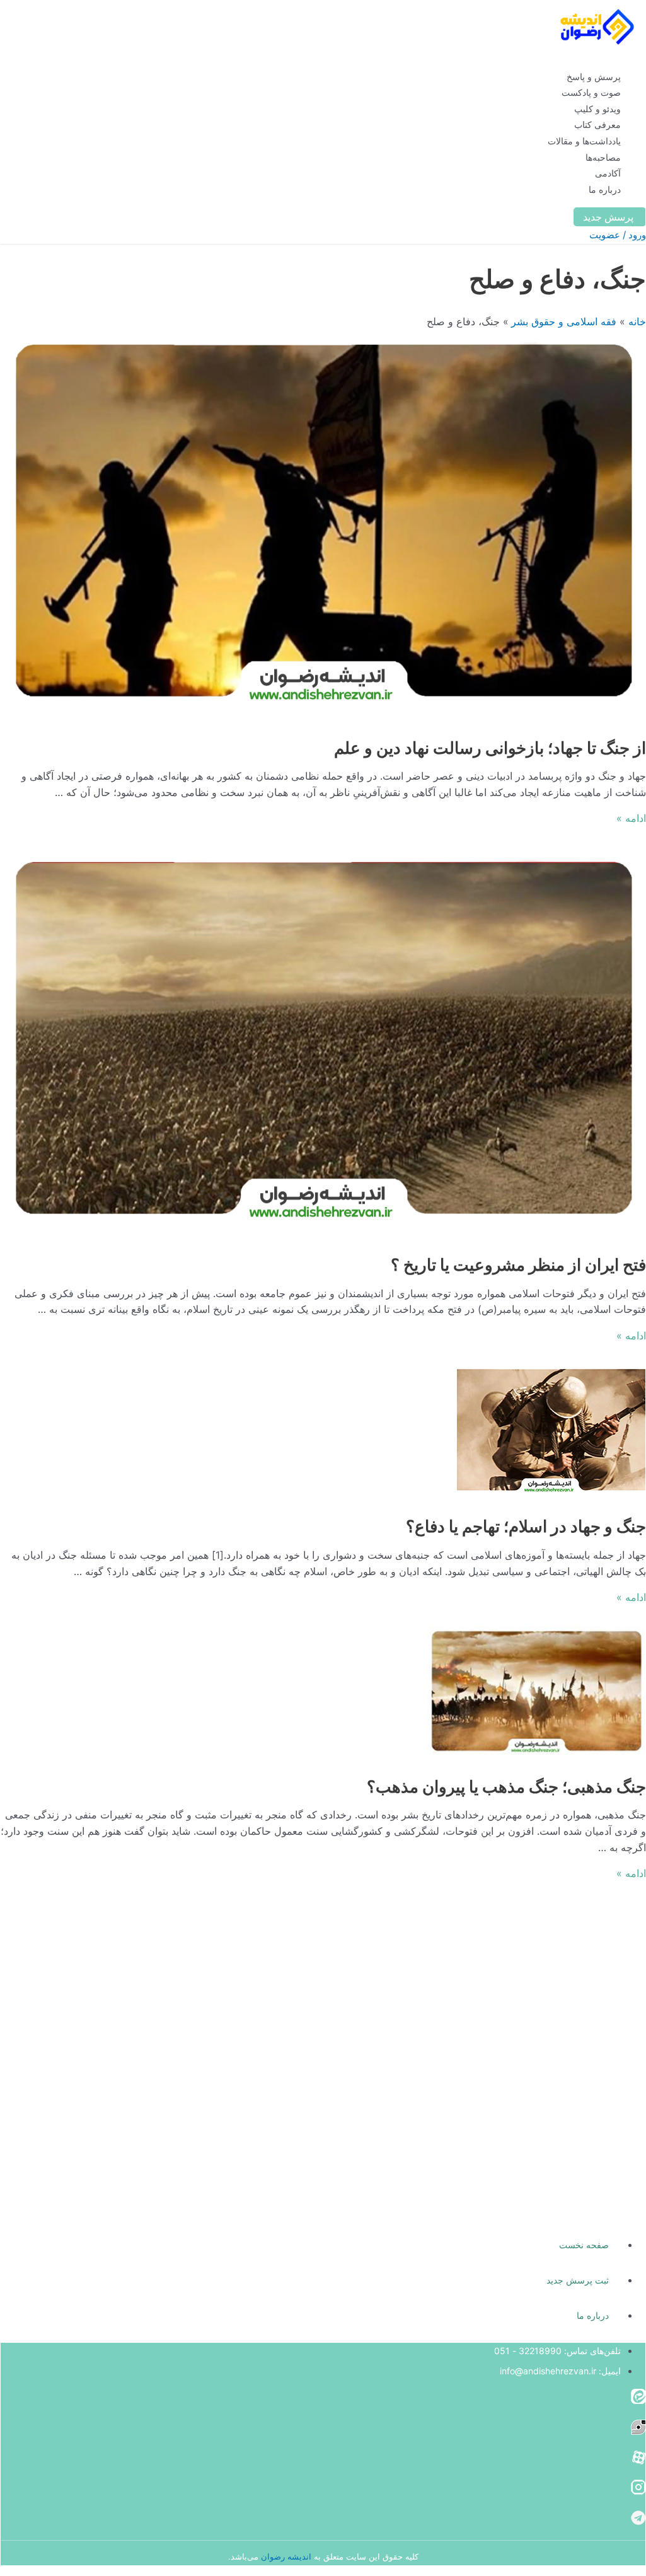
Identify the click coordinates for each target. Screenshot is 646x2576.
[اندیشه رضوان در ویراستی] (638, 2431)
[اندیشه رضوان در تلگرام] (638, 2522)
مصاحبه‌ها (603, 157)
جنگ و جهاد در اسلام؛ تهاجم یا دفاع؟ (526, 1526)
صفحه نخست (584, 2245)
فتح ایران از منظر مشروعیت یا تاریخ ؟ (518, 1265)
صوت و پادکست (591, 92)
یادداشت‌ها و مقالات (584, 141)
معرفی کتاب (597, 124)
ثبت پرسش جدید (578, 2280)
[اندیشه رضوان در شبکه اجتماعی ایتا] (638, 2400)
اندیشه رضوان (286, 2556)
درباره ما (605, 189)
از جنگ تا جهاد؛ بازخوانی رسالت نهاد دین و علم (490, 748)
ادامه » (631, 818)
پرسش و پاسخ (594, 77)
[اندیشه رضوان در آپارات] (638, 2461)
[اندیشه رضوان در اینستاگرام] (638, 2491)
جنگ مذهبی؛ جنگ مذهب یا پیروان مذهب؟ (506, 1787)
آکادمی (608, 173)
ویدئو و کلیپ (597, 109)
